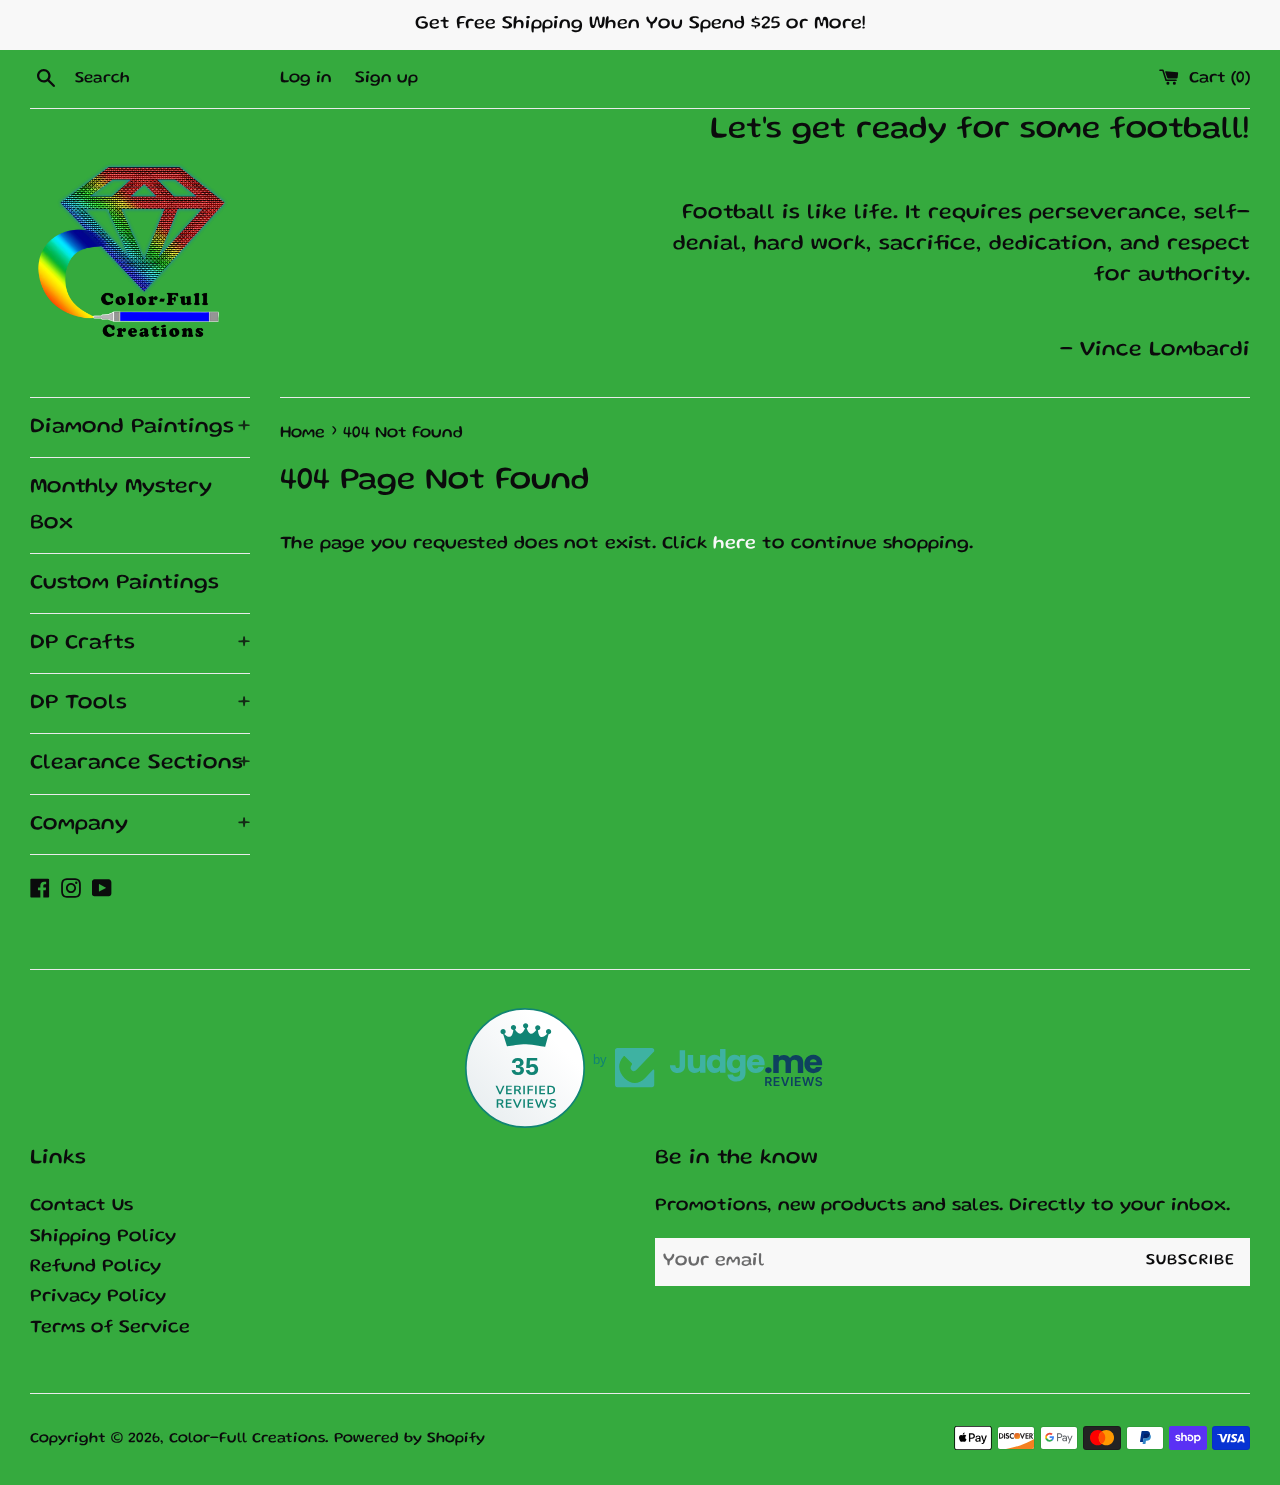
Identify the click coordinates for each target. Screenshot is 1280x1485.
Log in (306, 78)
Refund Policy (95, 1267)
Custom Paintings (124, 583)
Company (140, 824)
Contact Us (81, 1206)
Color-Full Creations (247, 1439)
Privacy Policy (98, 1297)
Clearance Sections (140, 763)
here (734, 544)
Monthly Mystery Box (121, 505)
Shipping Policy (103, 1237)
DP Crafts (140, 643)
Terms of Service (110, 1328)
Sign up (386, 78)
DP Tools (140, 703)
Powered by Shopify (409, 1439)
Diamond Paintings (140, 427)
